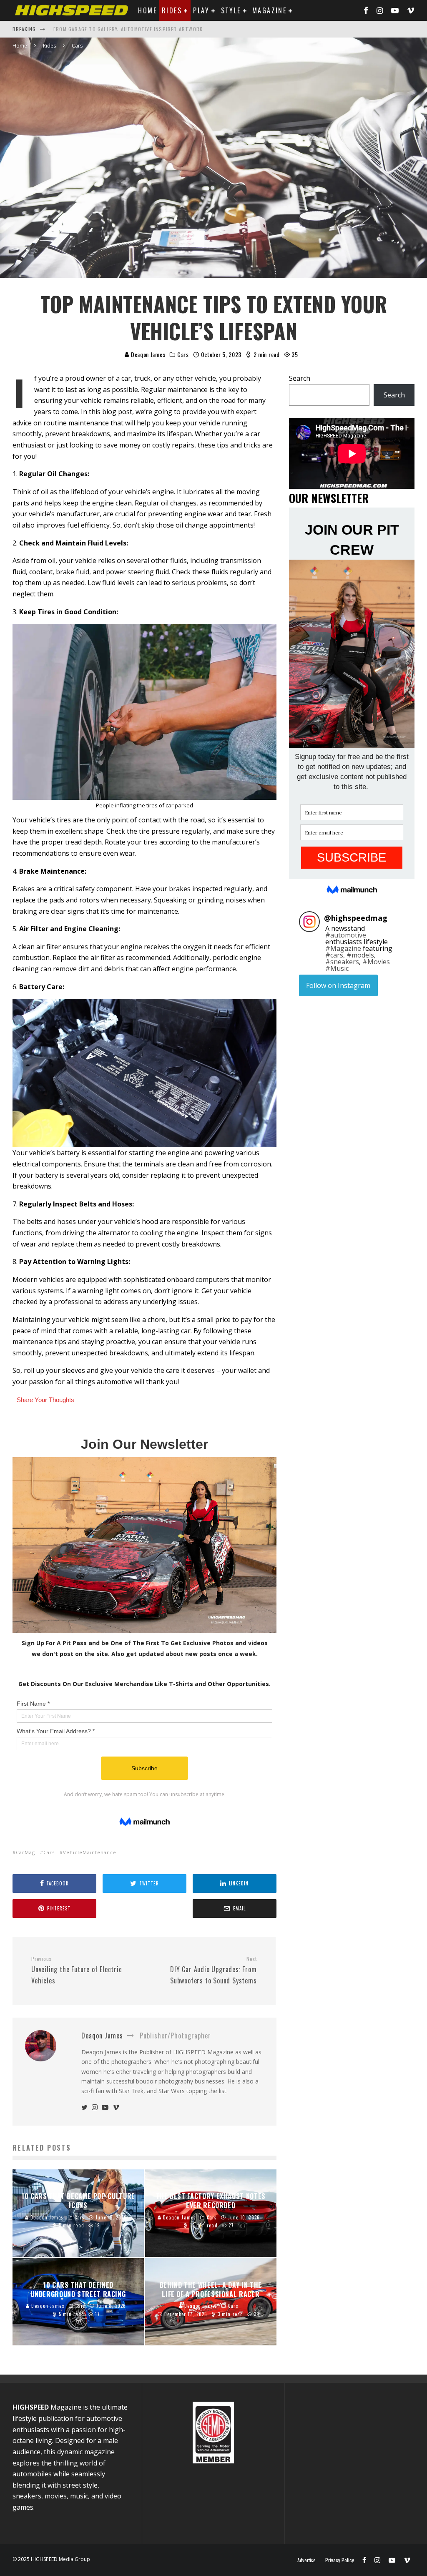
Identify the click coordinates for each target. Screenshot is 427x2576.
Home (147, 10)
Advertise (306, 2560)
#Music (337, 968)
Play (201, 10)
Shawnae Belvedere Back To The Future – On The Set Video (132, 29)
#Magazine (343, 948)
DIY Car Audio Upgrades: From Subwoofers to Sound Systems (213, 1970)
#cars (334, 955)
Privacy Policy (340, 2560)
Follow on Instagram (338, 985)
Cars (49, 1852)
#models (360, 955)
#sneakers (342, 962)
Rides (172, 10)
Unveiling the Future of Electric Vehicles (77, 1970)
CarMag (25, 1852)
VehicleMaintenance (90, 1852)
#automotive (346, 935)
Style (231, 10)
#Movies (376, 962)
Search (300, 378)
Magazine (269, 10)
